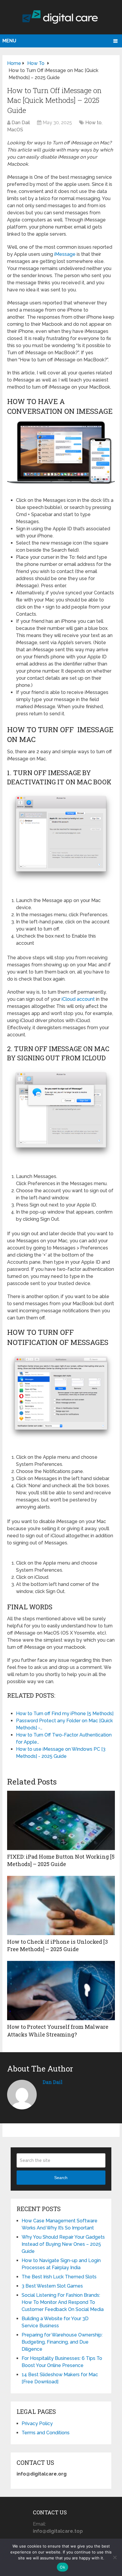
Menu (9, 41)
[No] (115, 2557)
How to (93, 123)
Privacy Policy (37, 2423)
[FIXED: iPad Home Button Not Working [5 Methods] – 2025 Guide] (61, 1820)
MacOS (15, 130)
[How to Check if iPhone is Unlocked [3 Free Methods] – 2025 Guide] (61, 1905)
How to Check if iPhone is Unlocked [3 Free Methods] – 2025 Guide (57, 1945)
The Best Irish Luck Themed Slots (59, 2277)
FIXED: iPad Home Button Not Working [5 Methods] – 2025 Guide (61, 1860)
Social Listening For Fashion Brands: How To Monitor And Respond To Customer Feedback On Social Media (63, 2302)
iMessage (65, 254)
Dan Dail (21, 123)
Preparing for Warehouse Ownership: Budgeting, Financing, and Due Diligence (62, 2342)
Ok (62, 2567)
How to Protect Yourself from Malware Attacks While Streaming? (58, 2030)
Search (61, 2178)
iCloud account (78, 999)
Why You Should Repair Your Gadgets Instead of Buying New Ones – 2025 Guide (63, 2244)
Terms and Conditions (46, 2433)
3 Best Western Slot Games (52, 2286)
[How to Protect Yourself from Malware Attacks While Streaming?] (61, 1991)
